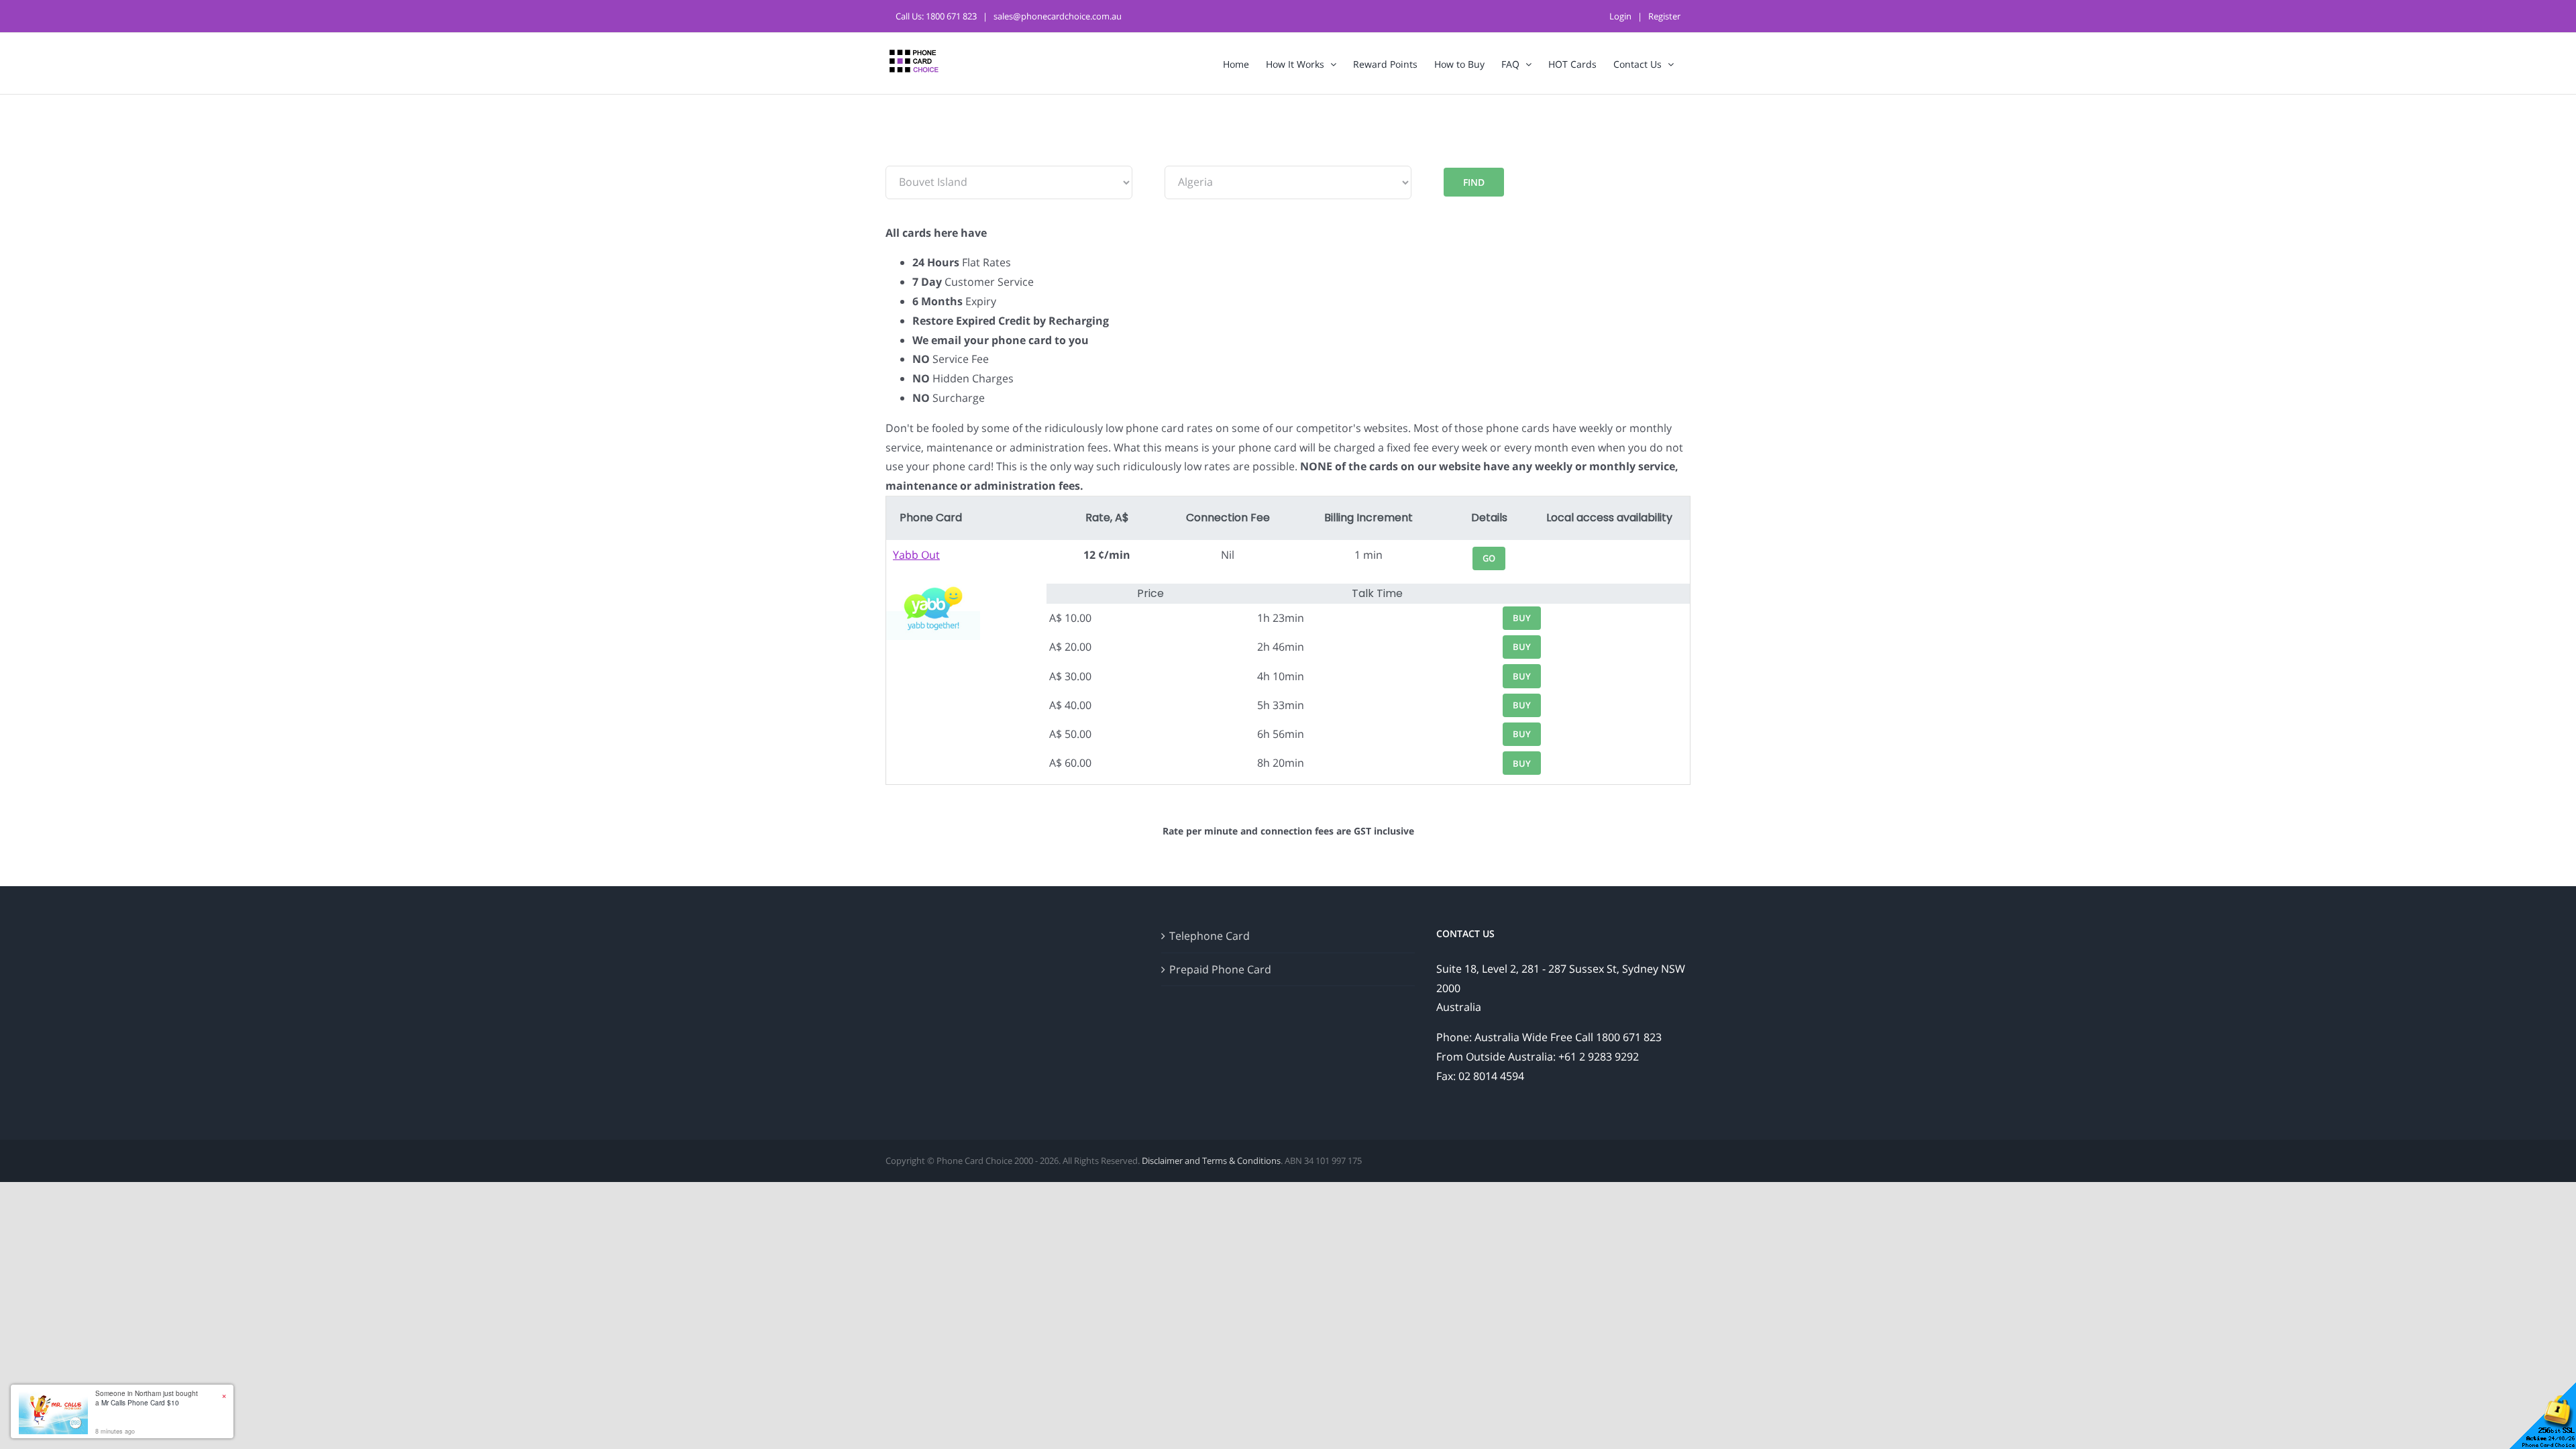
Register (1664, 16)
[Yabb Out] (933, 585)
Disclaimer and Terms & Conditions (1211, 1161)
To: (1172, 156)
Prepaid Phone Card (1220, 969)
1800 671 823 (951, 16)
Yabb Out (916, 555)
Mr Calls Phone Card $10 (140, 1403)
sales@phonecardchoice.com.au (1058, 16)
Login (1620, 16)
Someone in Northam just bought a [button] (147, 1398)
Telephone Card (1210, 936)
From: (900, 156)
